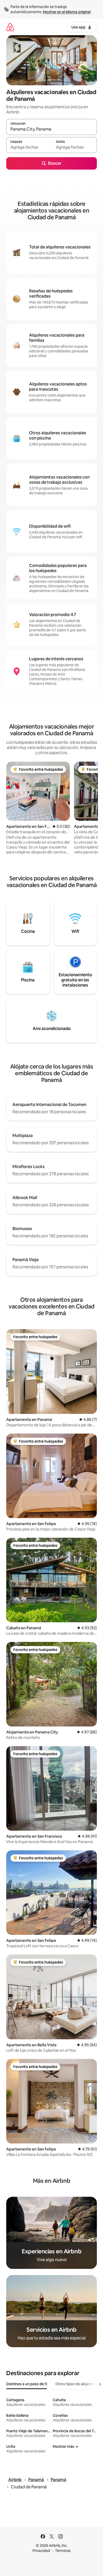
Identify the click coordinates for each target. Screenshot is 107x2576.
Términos (63, 2551)
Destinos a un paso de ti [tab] (27, 2384)
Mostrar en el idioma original (67, 12)
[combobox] (52, 129)
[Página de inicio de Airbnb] (10, 27)
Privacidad (41, 2551)
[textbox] (29, 147)
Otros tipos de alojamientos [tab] (79, 2384)
